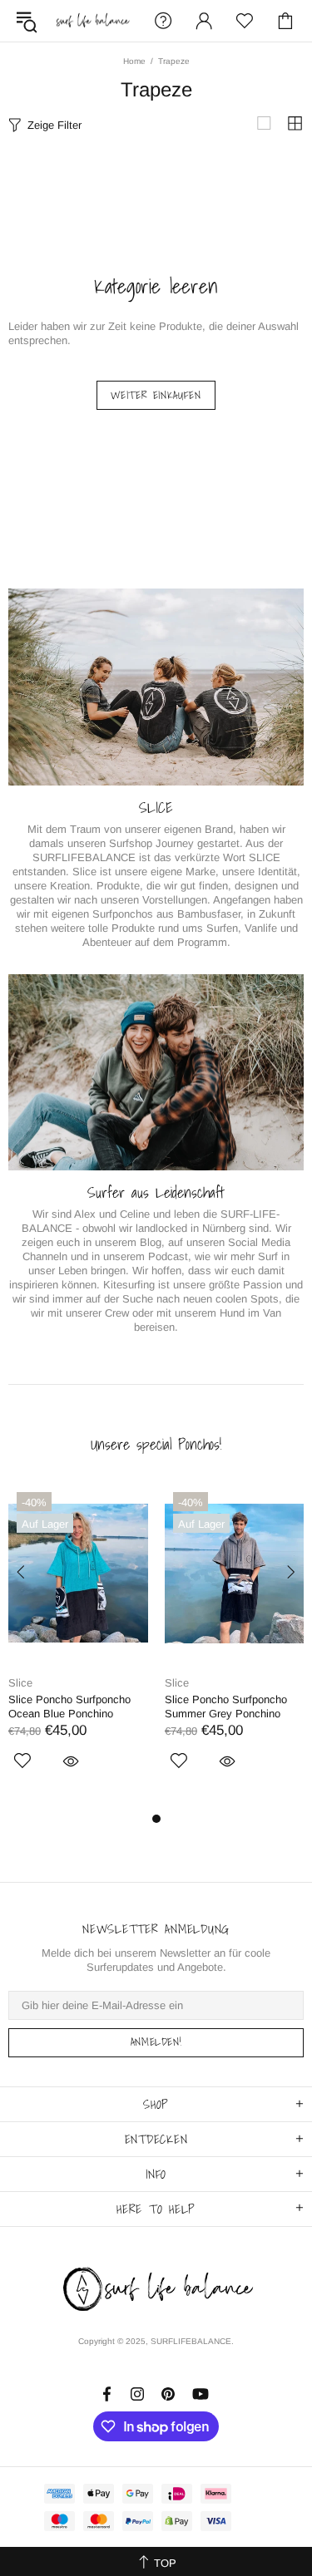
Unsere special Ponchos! (156, 1445)
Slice (20, 1683)
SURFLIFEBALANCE (93, 21)
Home (134, 61)
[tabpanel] (78, 1646)
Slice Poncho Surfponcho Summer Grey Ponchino (226, 1707)
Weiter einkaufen (156, 395)
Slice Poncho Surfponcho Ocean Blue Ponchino (69, 1707)
